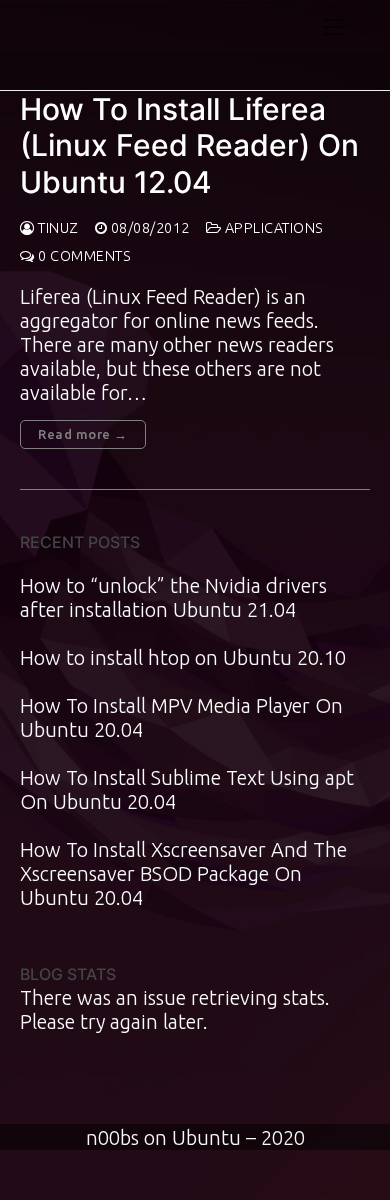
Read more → (83, 434)
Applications (272, 228)
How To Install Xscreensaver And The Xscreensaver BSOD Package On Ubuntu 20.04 (183, 873)
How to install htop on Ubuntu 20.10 (183, 657)
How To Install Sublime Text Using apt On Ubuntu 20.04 (187, 789)
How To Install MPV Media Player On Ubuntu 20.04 (181, 717)
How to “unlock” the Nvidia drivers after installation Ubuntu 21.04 (173, 597)
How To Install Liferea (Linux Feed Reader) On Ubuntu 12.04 (189, 145)
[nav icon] (335, 26)
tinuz (57, 228)
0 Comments (83, 256)
